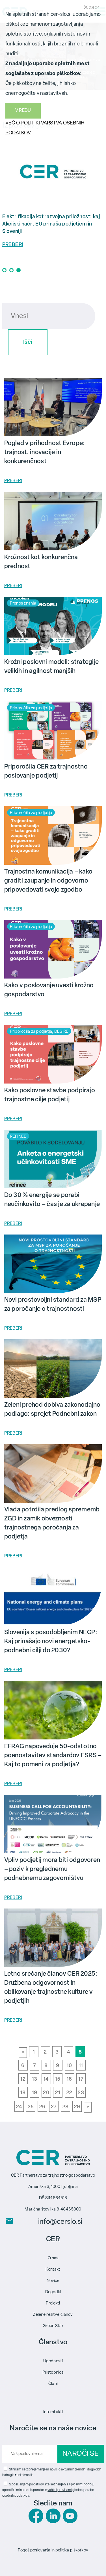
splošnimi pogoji (81, 2485)
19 (35, 2093)
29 (77, 2107)
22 (69, 2093)
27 (54, 2107)
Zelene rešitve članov (53, 2315)
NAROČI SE (80, 2454)
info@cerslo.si (60, 2222)
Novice (53, 2281)
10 (69, 2066)
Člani (53, 2384)
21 (58, 2093)
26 (42, 2107)
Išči (28, 342)
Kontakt (53, 2270)
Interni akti (53, 2412)
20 (46, 2093)
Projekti (53, 2303)
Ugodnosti (53, 2361)
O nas (53, 2258)
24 (19, 2107)
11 (81, 2066)
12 (23, 2080)
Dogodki (53, 2292)
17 (81, 2080)
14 (46, 2080)
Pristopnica (53, 2373)
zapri (94, 8)
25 (31, 2107)
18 (23, 2093)
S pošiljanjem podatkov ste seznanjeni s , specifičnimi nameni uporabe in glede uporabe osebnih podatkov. (48, 2490)
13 (35, 2080)
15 (58, 2080)
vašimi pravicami (60, 2490)
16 (69, 2080)
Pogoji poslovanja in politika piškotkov (53, 2550)
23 (81, 2093)
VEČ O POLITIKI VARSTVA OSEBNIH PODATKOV (45, 128)
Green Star (53, 2326)
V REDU (23, 111)
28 (66, 2107)
